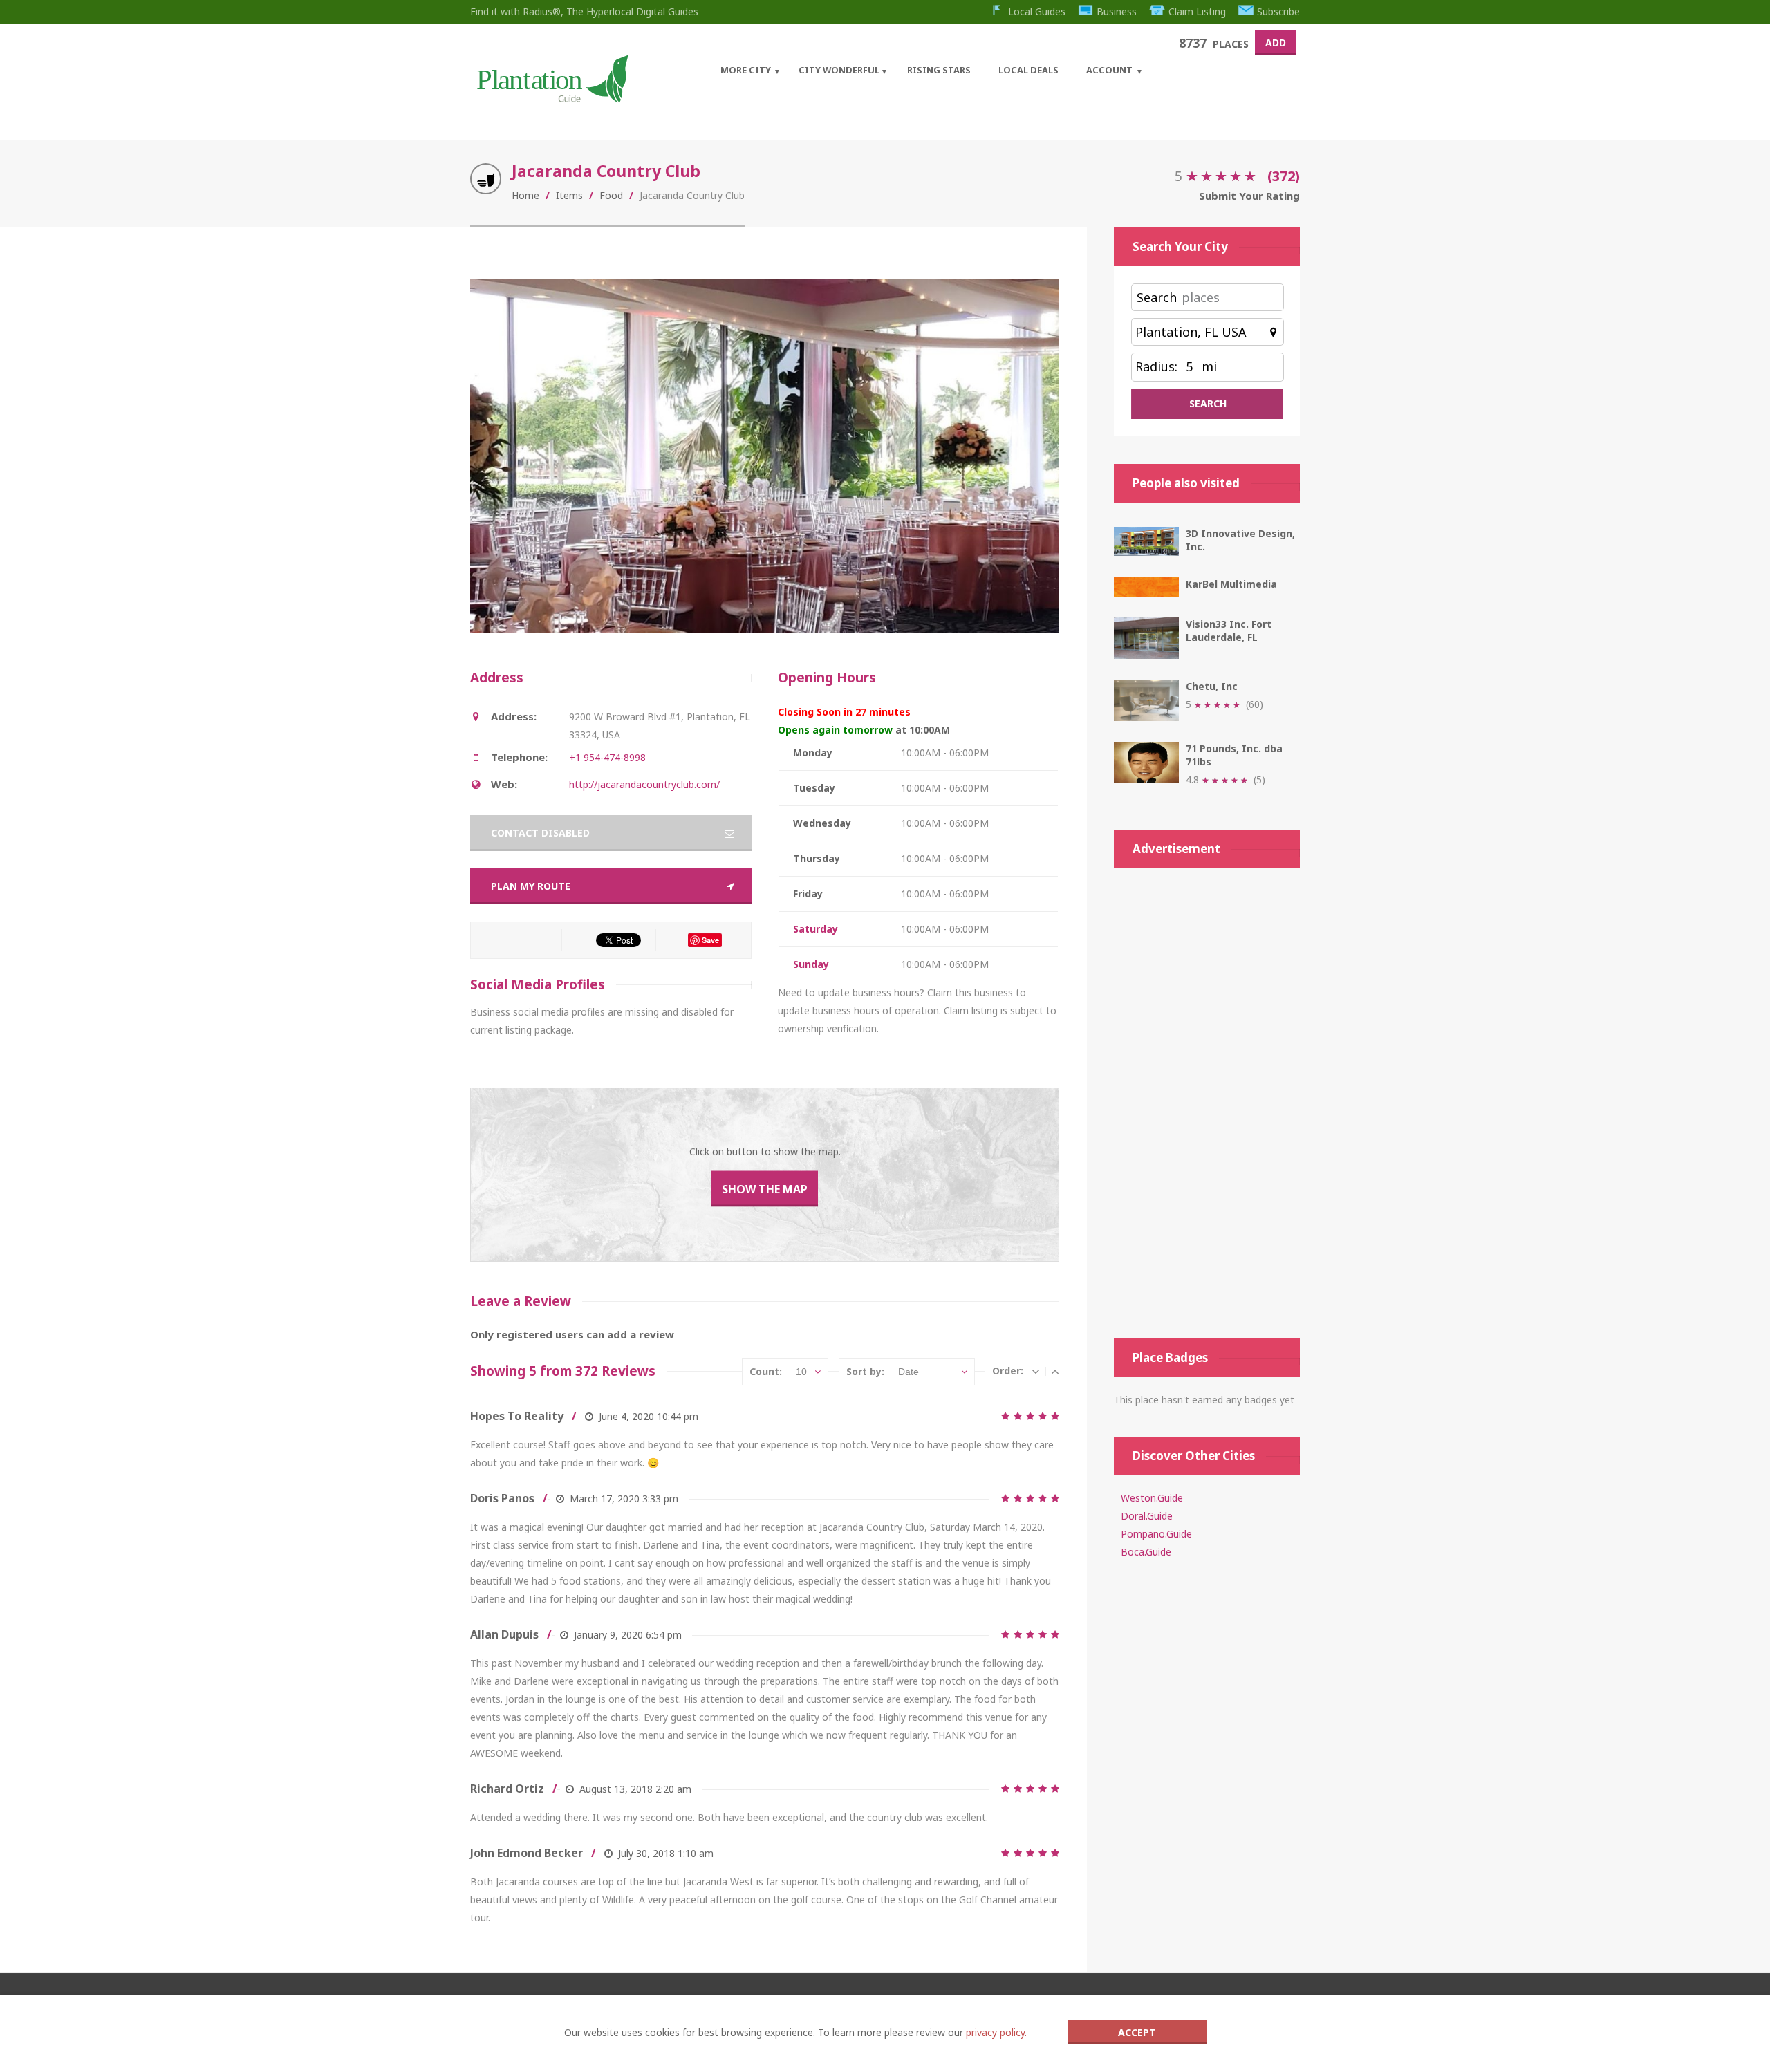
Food (611, 195)
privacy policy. (996, 2032)
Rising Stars (939, 70)
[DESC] (1036, 1371)
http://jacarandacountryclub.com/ (644, 784)
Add (1276, 43)
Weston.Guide (1152, 1498)
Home (525, 195)
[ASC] (1055, 1371)
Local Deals (1028, 70)
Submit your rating (1249, 196)
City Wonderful (839, 70)
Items (569, 195)
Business (1117, 11)
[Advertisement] (1207, 1103)
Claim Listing (1197, 11)
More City (746, 70)
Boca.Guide (1146, 1552)
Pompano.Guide (1156, 1534)
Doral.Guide (1147, 1516)
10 (801, 1372)
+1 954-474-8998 (607, 757)
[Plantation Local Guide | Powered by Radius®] (551, 98)
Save (710, 940)
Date (909, 1372)
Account (1109, 70)
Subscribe (1278, 11)
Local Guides (1037, 11)
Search (1157, 297)
